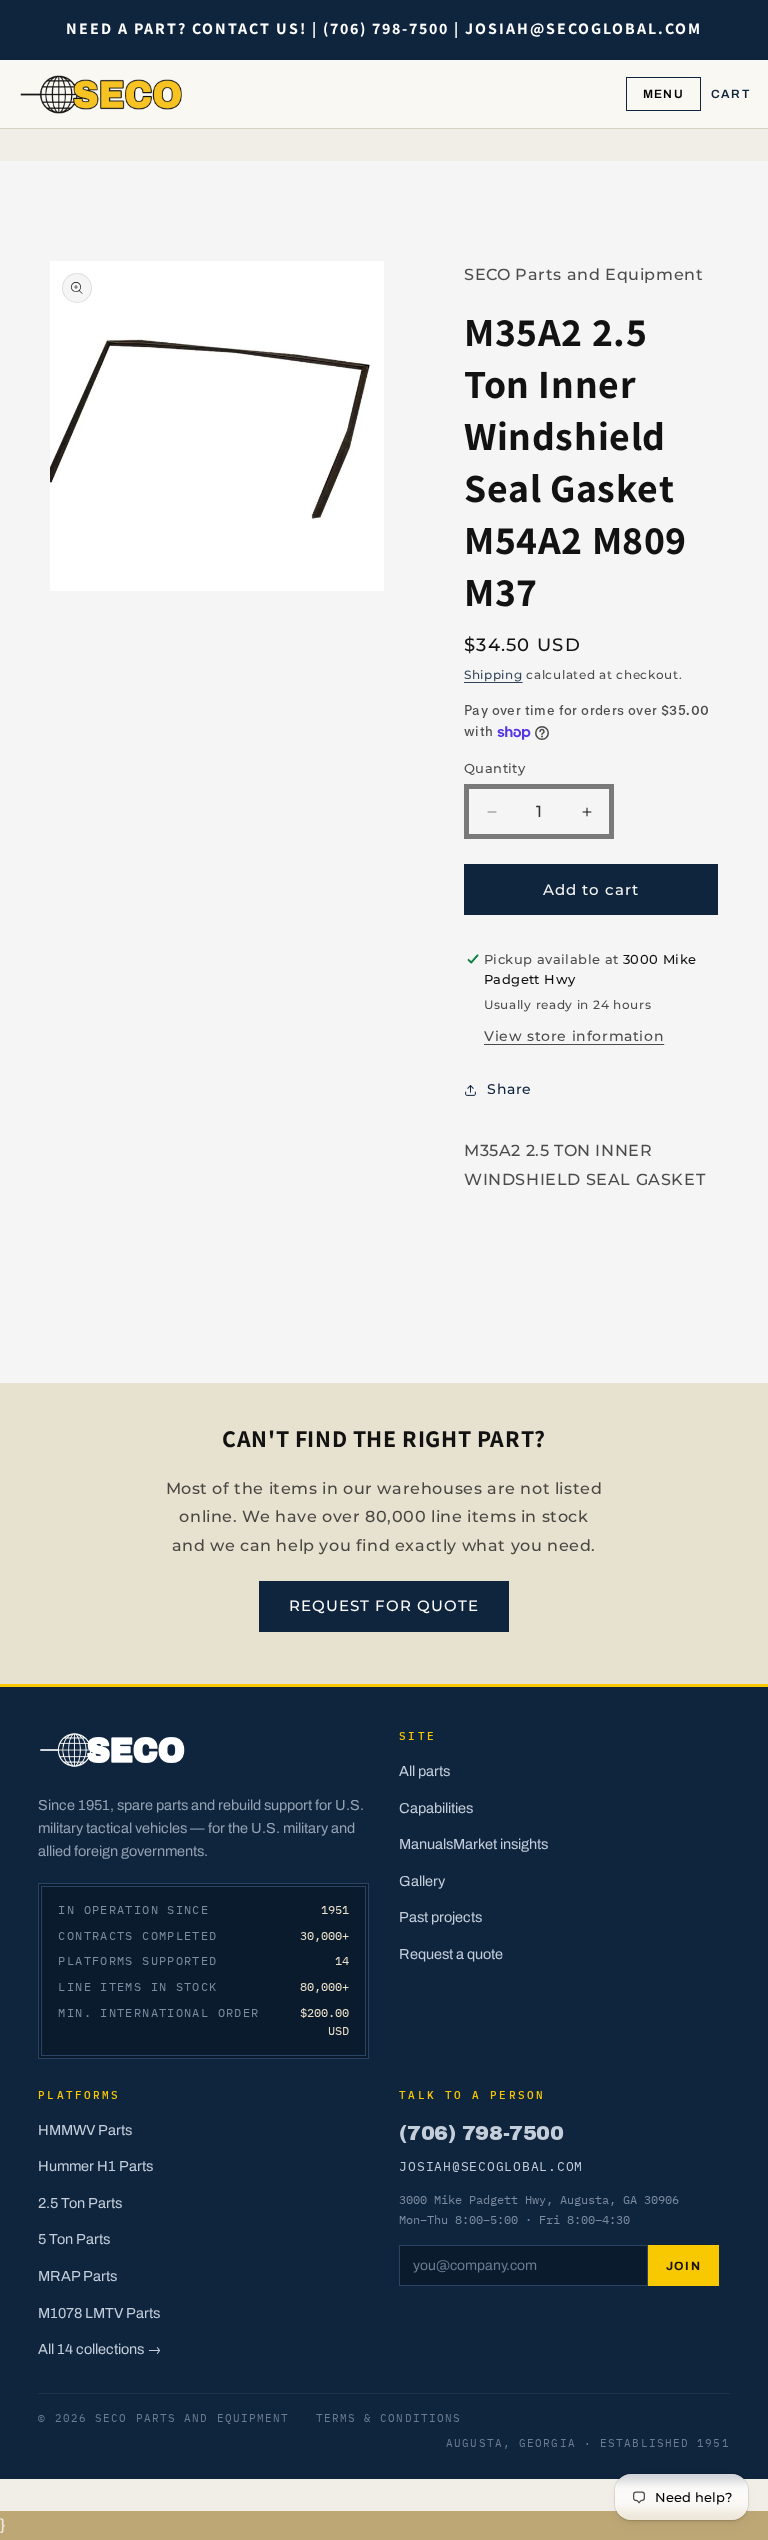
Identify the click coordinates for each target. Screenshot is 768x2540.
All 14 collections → (100, 2349)
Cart (730, 94)
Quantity (494, 768)
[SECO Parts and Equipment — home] (102, 94)
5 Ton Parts (74, 2239)
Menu (663, 94)
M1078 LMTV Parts (99, 2313)
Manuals (426, 1844)
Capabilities (436, 1808)
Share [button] (509, 1089)
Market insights (500, 1844)
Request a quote (451, 1954)
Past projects (440, 1917)
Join (684, 2266)
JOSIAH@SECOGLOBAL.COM (491, 2166)
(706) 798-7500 (481, 2133)
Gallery (422, 1881)
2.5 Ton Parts (80, 2203)
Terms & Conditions (389, 2418)
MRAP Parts (77, 2276)
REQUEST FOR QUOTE (384, 1605)
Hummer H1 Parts (95, 2166)
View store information (574, 1036)
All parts (424, 1771)
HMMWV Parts (85, 2130)
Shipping (493, 674)
